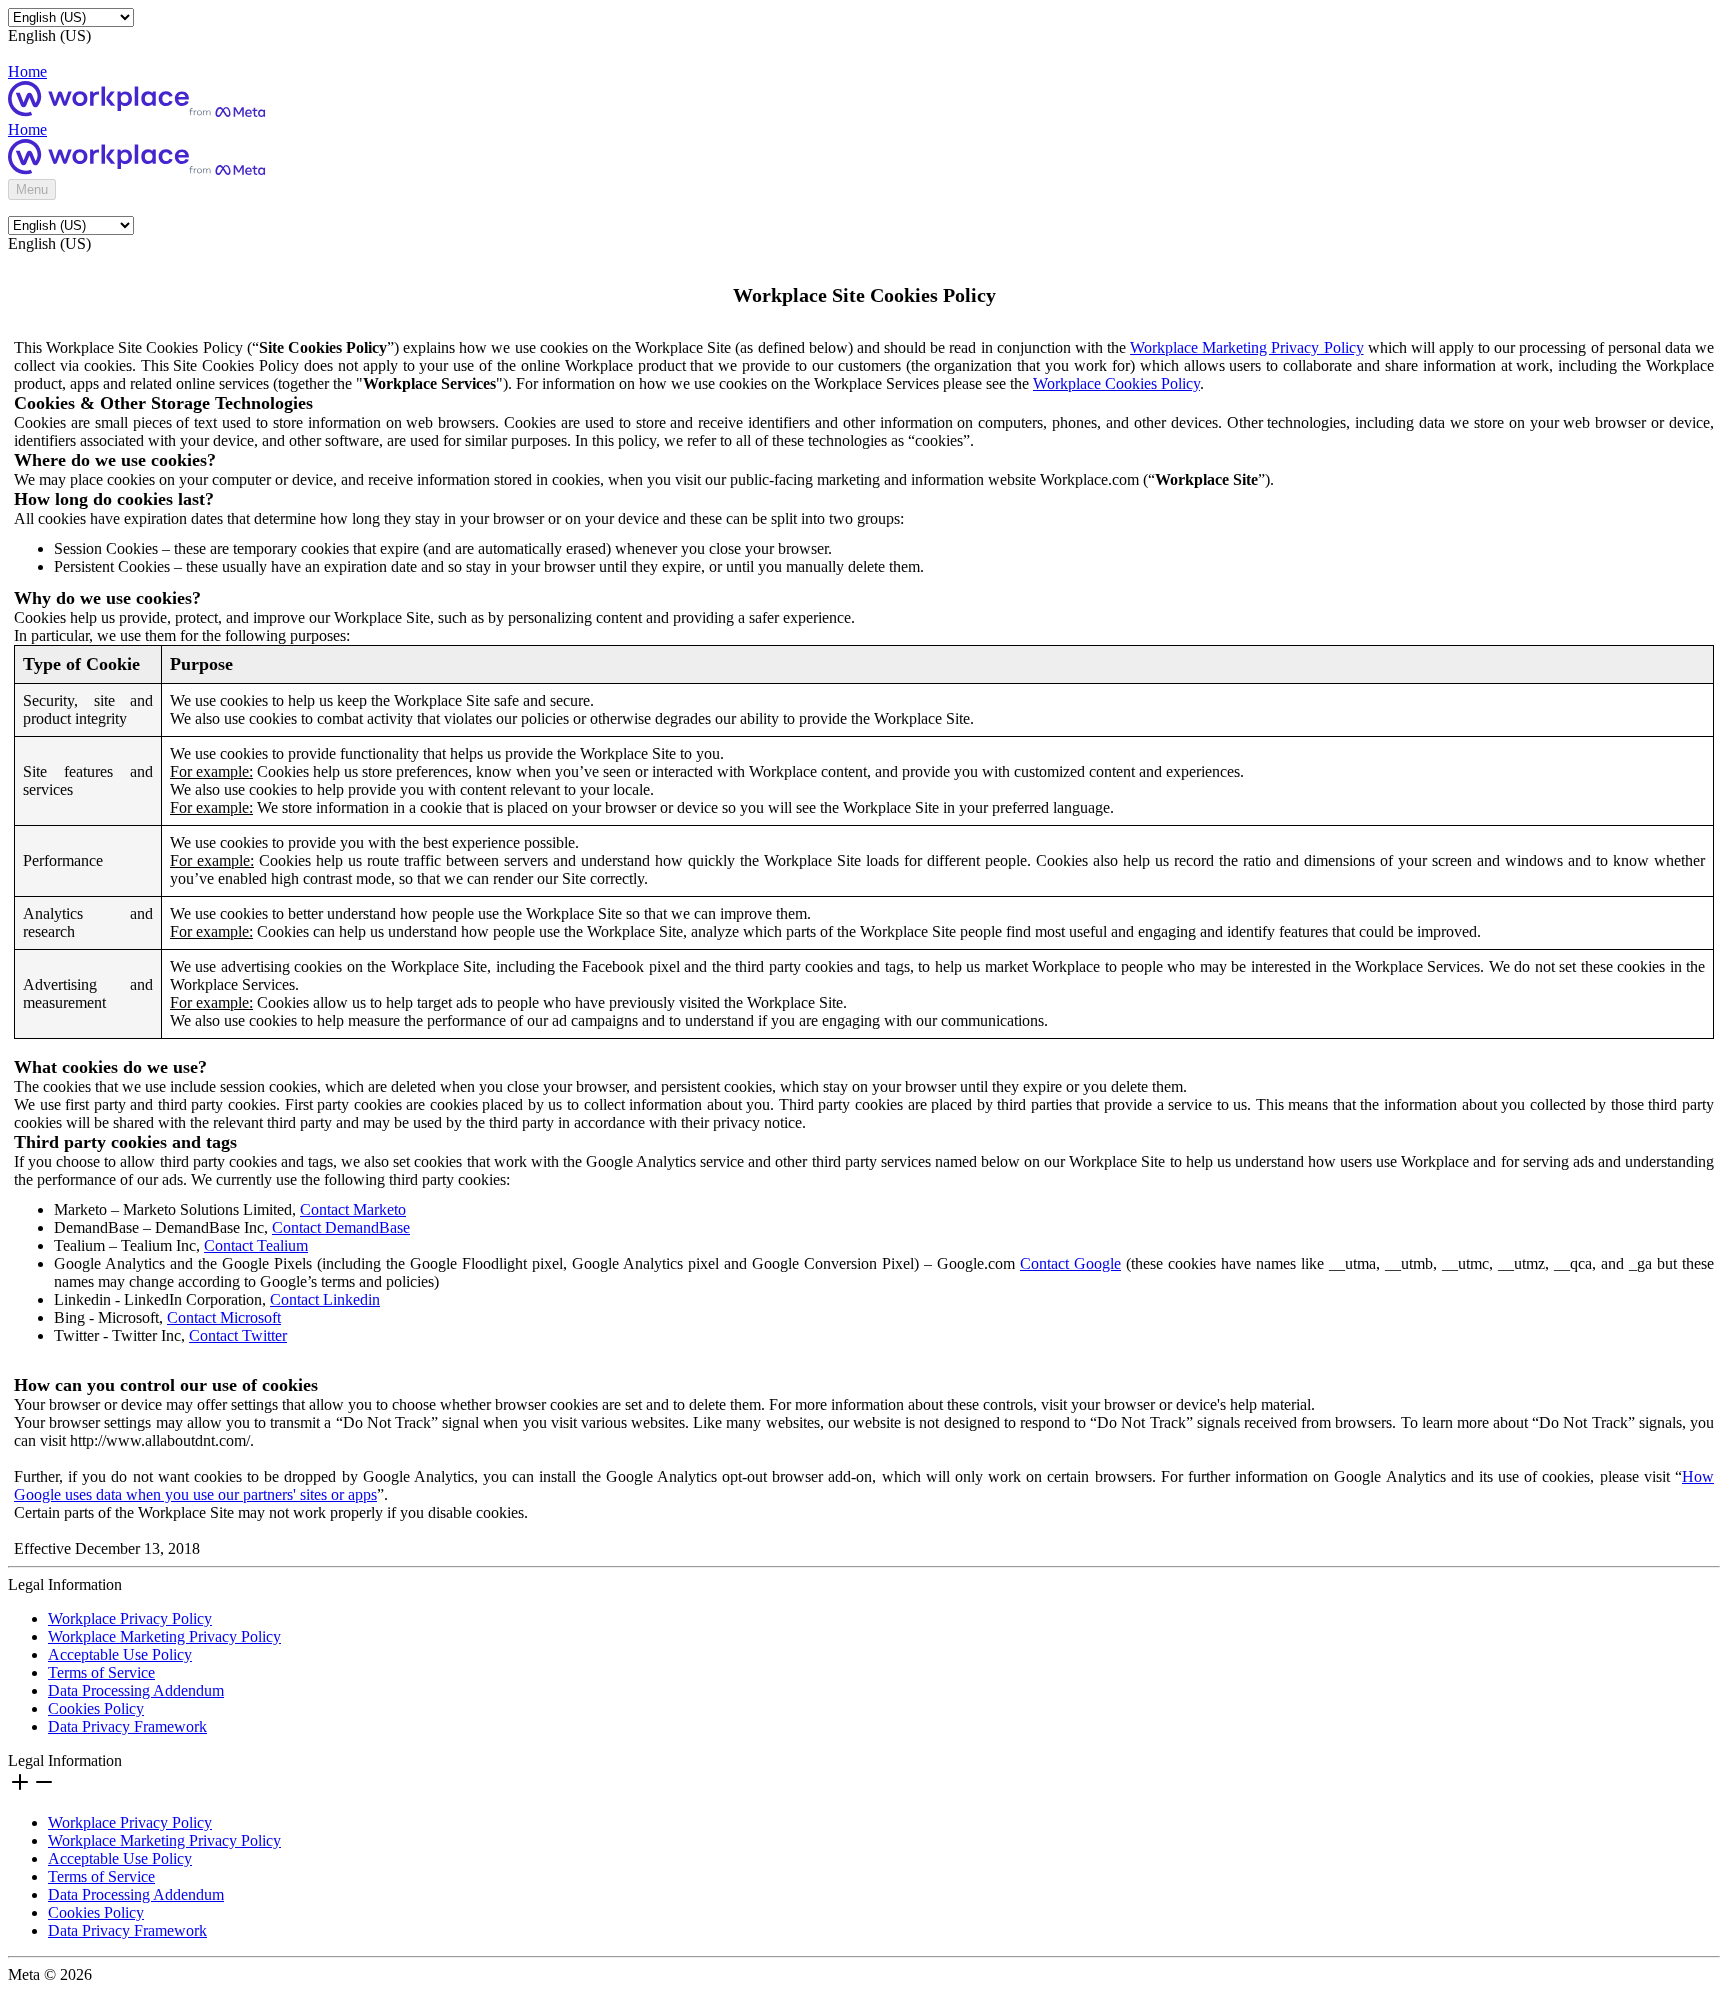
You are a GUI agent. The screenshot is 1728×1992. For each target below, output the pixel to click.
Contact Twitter (238, 1335)
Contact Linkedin (325, 1299)
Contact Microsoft (224, 1317)
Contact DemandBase (341, 1227)
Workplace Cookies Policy (1116, 383)
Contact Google (1070, 1263)
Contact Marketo (353, 1209)
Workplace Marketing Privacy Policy (1246, 347)
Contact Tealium (256, 1245)
